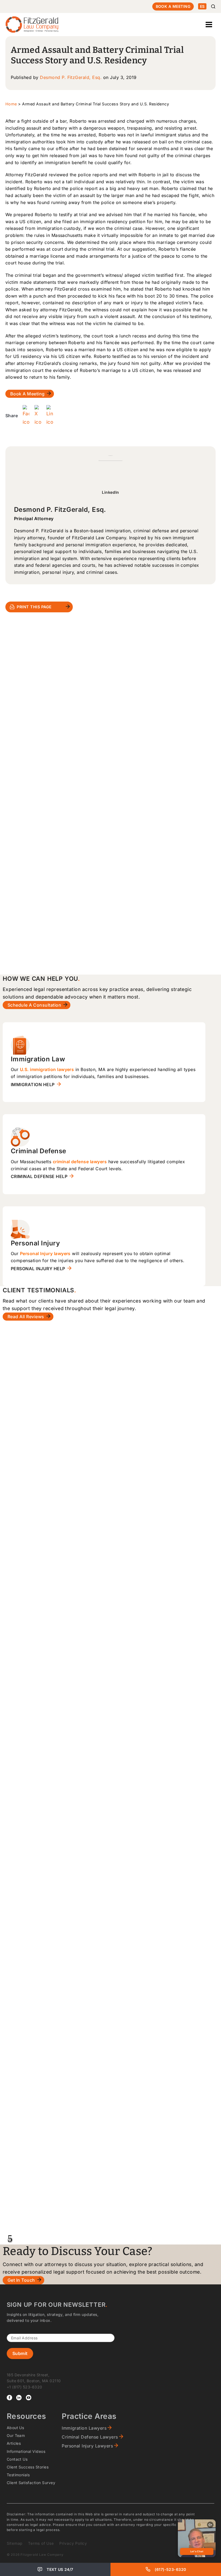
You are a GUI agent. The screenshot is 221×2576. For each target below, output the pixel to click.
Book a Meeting (173, 6)
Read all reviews (26, 1317)
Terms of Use (41, 2543)
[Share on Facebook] (26, 416)
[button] (10, 2240)
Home (11, 104)
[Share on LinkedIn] (50, 416)
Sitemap (15, 2543)
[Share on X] (38, 416)
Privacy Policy (73, 2543)
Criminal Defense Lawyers (90, 2437)
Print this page (34, 607)
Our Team (16, 2435)
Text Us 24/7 (60, 2569)
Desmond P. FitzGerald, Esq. (71, 77)
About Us (15, 2428)
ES (202, 6)
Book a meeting (27, 394)
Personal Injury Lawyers (87, 2446)
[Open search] (213, 6)
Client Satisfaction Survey (31, 2483)
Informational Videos (26, 2451)
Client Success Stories (28, 2467)
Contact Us (17, 2459)
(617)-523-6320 (170, 2569)
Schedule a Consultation (34, 1005)
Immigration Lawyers (84, 2428)
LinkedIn (110, 492)
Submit (20, 2353)
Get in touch (21, 2280)
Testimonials (18, 2475)
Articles (14, 2443)
